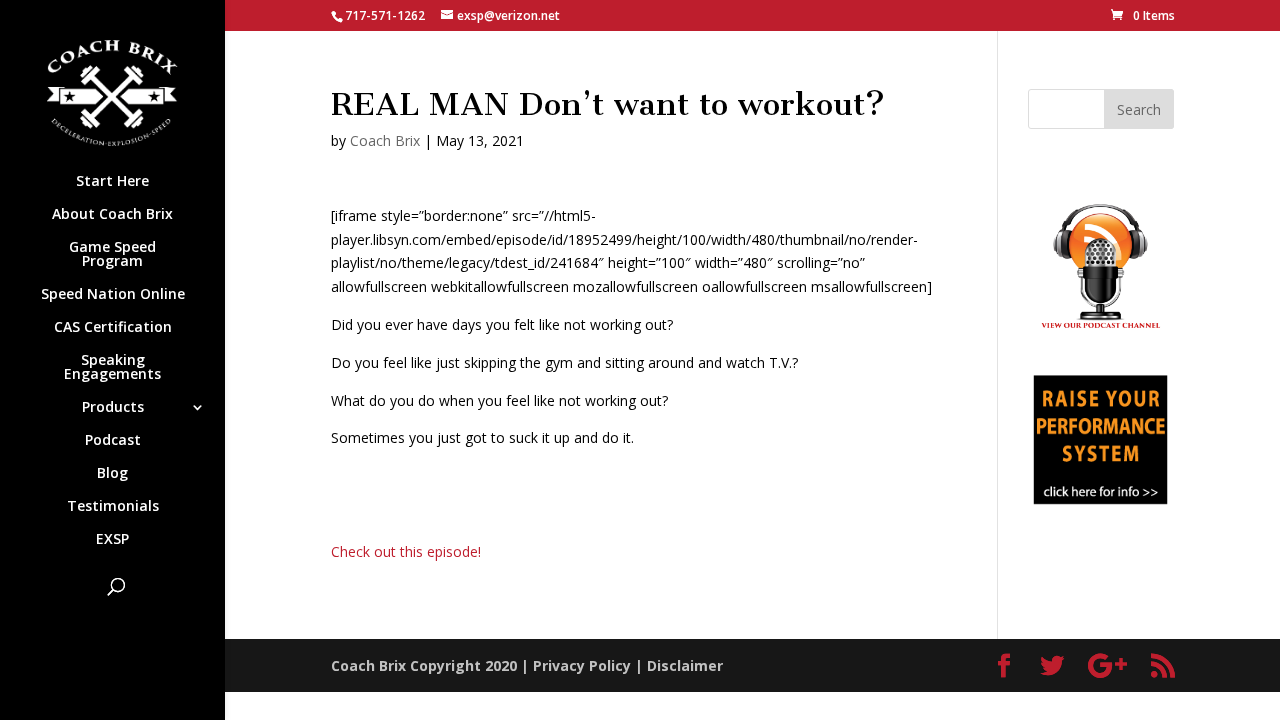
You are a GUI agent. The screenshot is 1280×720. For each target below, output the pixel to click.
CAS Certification (113, 328)
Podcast (113, 441)
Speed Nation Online (113, 295)
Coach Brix (385, 140)
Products (113, 408)
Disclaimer (685, 665)
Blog (112, 474)
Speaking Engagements (112, 368)
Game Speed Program (112, 255)
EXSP (112, 540)
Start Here (112, 182)
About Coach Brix (112, 215)
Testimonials (113, 507)
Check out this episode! (406, 551)
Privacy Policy (582, 665)
